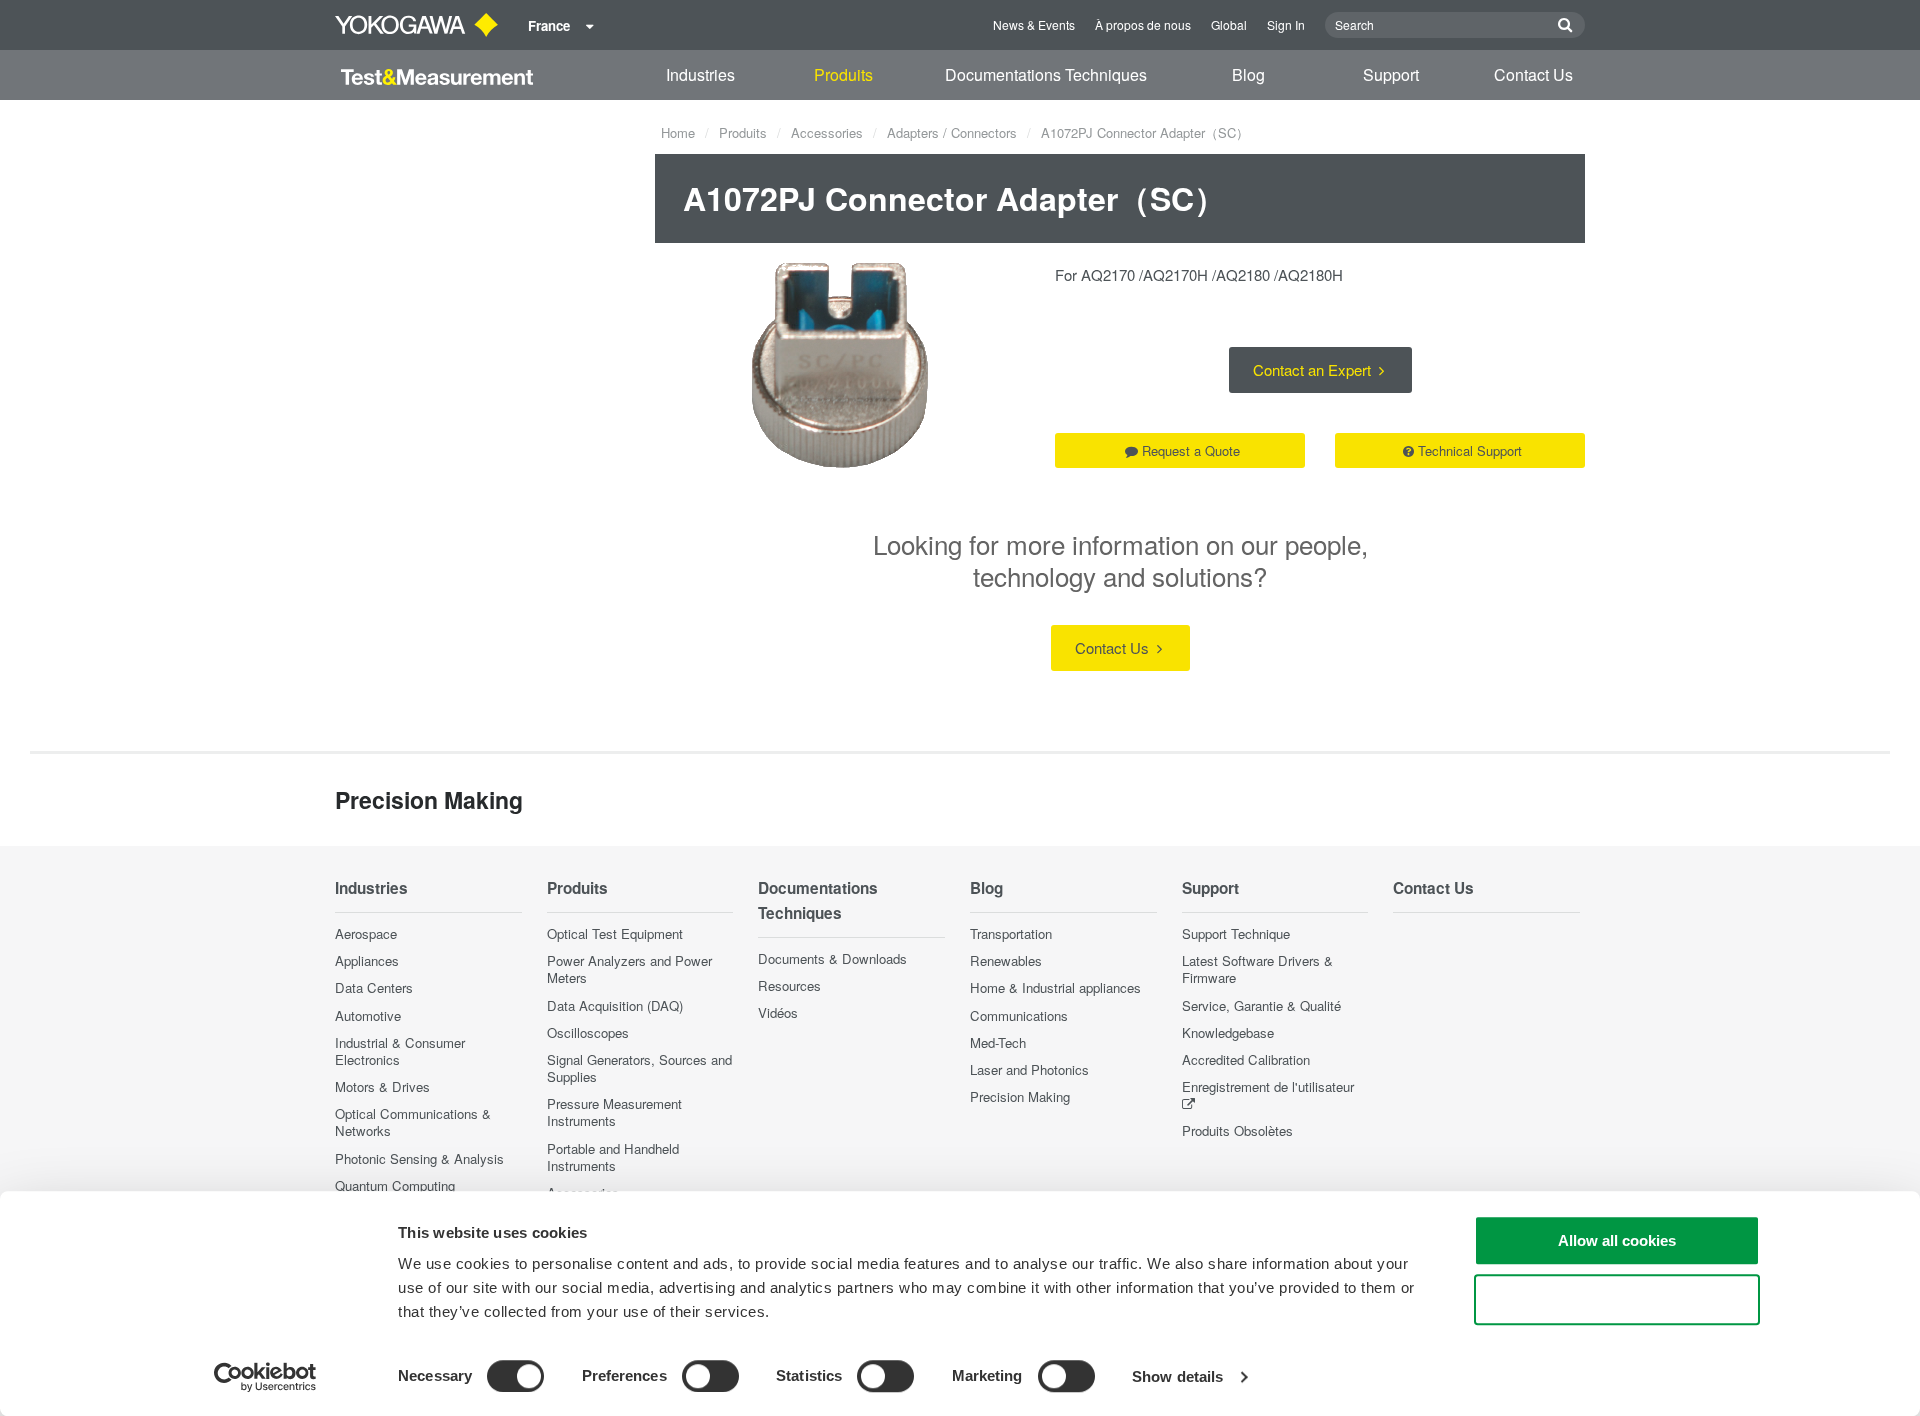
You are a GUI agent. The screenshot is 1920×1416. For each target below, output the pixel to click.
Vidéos (778, 1012)
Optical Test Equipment (615, 933)
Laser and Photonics (1029, 1069)
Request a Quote (1191, 450)
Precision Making (1020, 1096)
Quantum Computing (395, 1185)
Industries (700, 74)
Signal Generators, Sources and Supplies (639, 1068)
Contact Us (1533, 74)
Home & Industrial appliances (1055, 987)
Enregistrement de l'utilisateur (1268, 1086)
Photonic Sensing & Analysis (419, 1158)
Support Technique (1236, 933)
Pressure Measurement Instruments (614, 1112)
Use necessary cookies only (1617, 1299)
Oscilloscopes (588, 1032)
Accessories (827, 132)
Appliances (367, 960)
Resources (789, 985)
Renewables (1006, 960)
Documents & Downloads (832, 958)
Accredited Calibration (1246, 1059)
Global (1229, 24)
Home (678, 132)
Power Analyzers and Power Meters (629, 969)
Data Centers (374, 987)
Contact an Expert (1314, 369)
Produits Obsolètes (1237, 1130)
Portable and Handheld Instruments (613, 1157)
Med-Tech (998, 1042)
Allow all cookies (1617, 1240)
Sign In (1286, 24)
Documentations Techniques (1046, 74)
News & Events (1034, 24)
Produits (843, 74)
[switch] (710, 1376)
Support (1391, 74)
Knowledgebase (1228, 1032)
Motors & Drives (382, 1086)
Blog (1248, 74)
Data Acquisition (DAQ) (615, 1005)
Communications (1019, 1015)
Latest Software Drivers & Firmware (1257, 969)
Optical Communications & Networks (413, 1122)
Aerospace (366, 933)
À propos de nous (1143, 24)
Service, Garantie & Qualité (1261, 1005)
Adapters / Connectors (952, 132)
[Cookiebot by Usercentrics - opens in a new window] (265, 1377)
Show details (1177, 1376)
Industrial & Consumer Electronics (400, 1051)
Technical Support (1470, 450)
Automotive (368, 1015)
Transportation (1011, 933)
